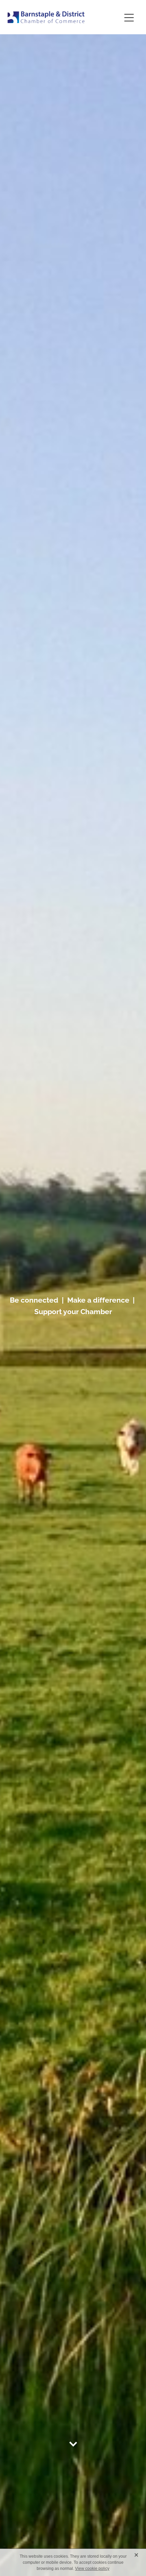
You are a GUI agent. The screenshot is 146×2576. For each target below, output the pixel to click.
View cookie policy (92, 2569)
